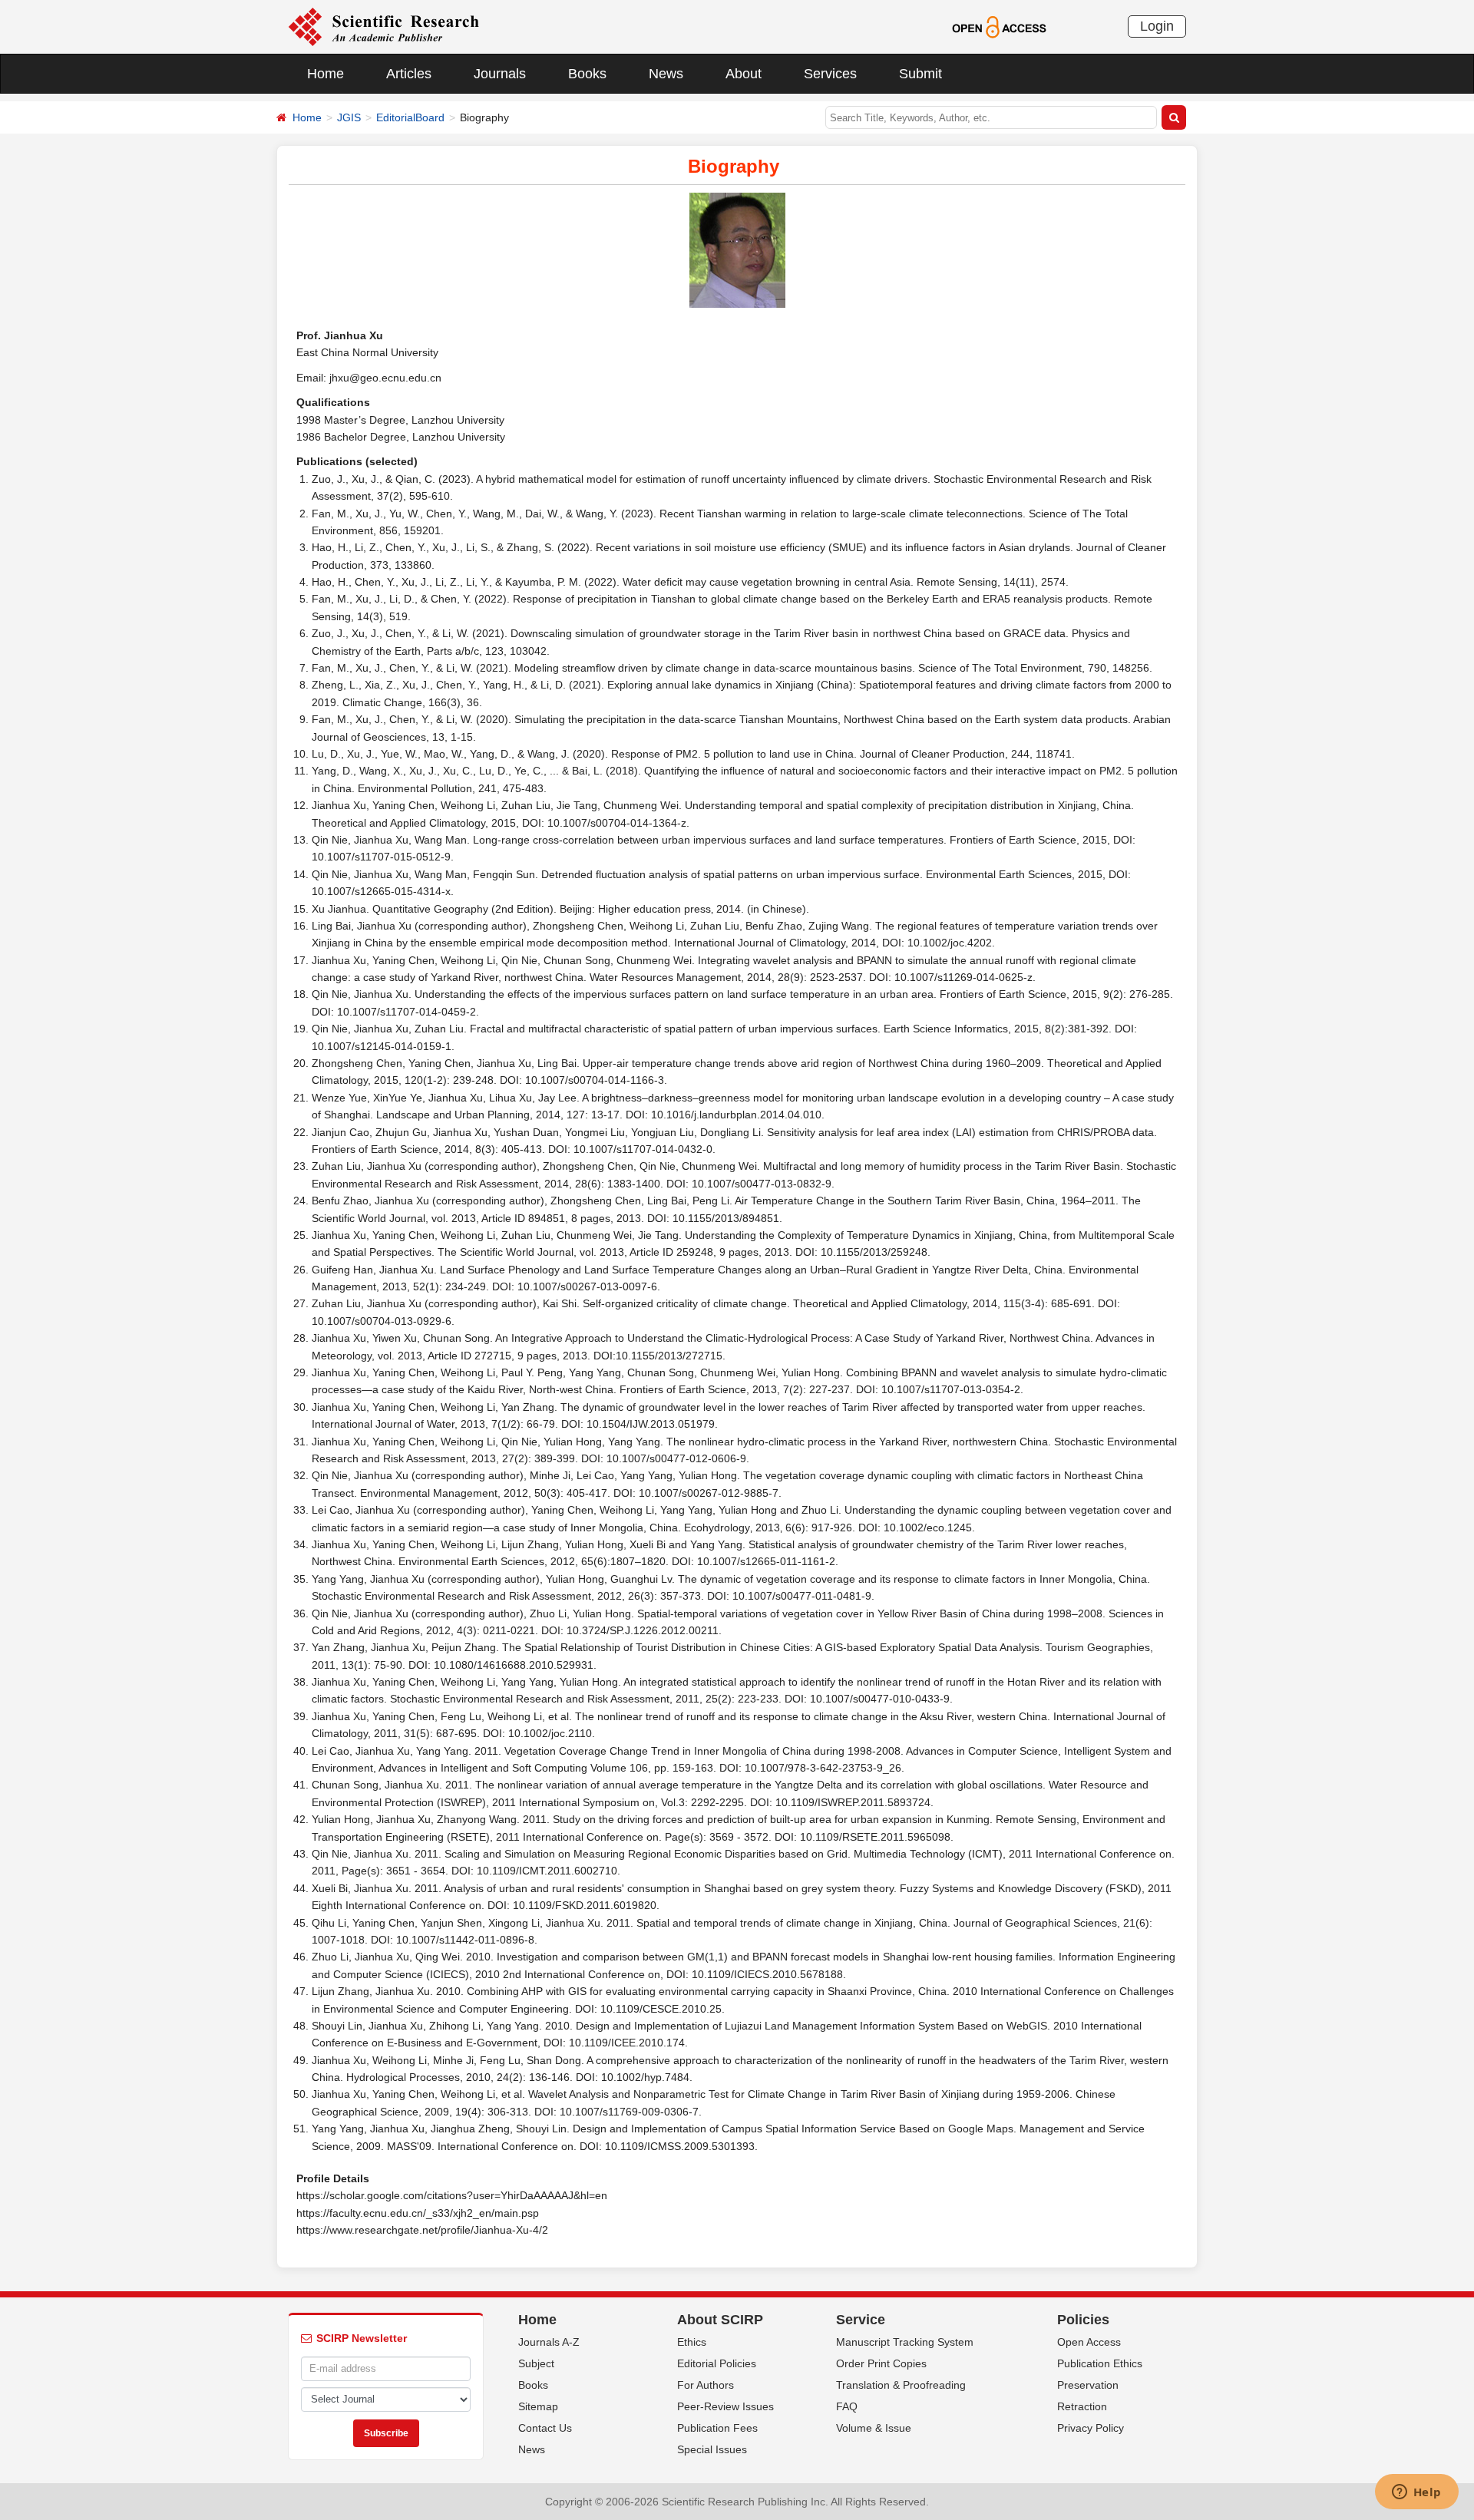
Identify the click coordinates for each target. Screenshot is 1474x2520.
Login (1157, 26)
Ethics (692, 2342)
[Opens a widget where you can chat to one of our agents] (1416, 2493)
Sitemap (538, 2406)
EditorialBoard (410, 117)
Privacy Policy (1091, 2428)
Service (861, 2320)
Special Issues (712, 2449)
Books (587, 74)
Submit (920, 74)
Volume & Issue (874, 2428)
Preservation (1088, 2385)
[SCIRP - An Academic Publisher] (383, 26)
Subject (536, 2363)
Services (830, 74)
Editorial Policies (717, 2363)
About (744, 74)
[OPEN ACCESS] (999, 26)
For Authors (706, 2385)
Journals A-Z (549, 2342)
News (666, 74)
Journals (500, 74)
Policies (1083, 2320)
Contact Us (545, 2428)
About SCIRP (720, 2320)
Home (326, 74)
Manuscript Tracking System (905, 2342)
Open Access (1089, 2342)
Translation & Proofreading (901, 2385)
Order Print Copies (881, 2363)
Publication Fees (717, 2428)
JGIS (349, 117)
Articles (409, 74)
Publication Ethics (1100, 2363)
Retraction (1082, 2406)
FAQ (847, 2406)
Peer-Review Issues (725, 2406)
